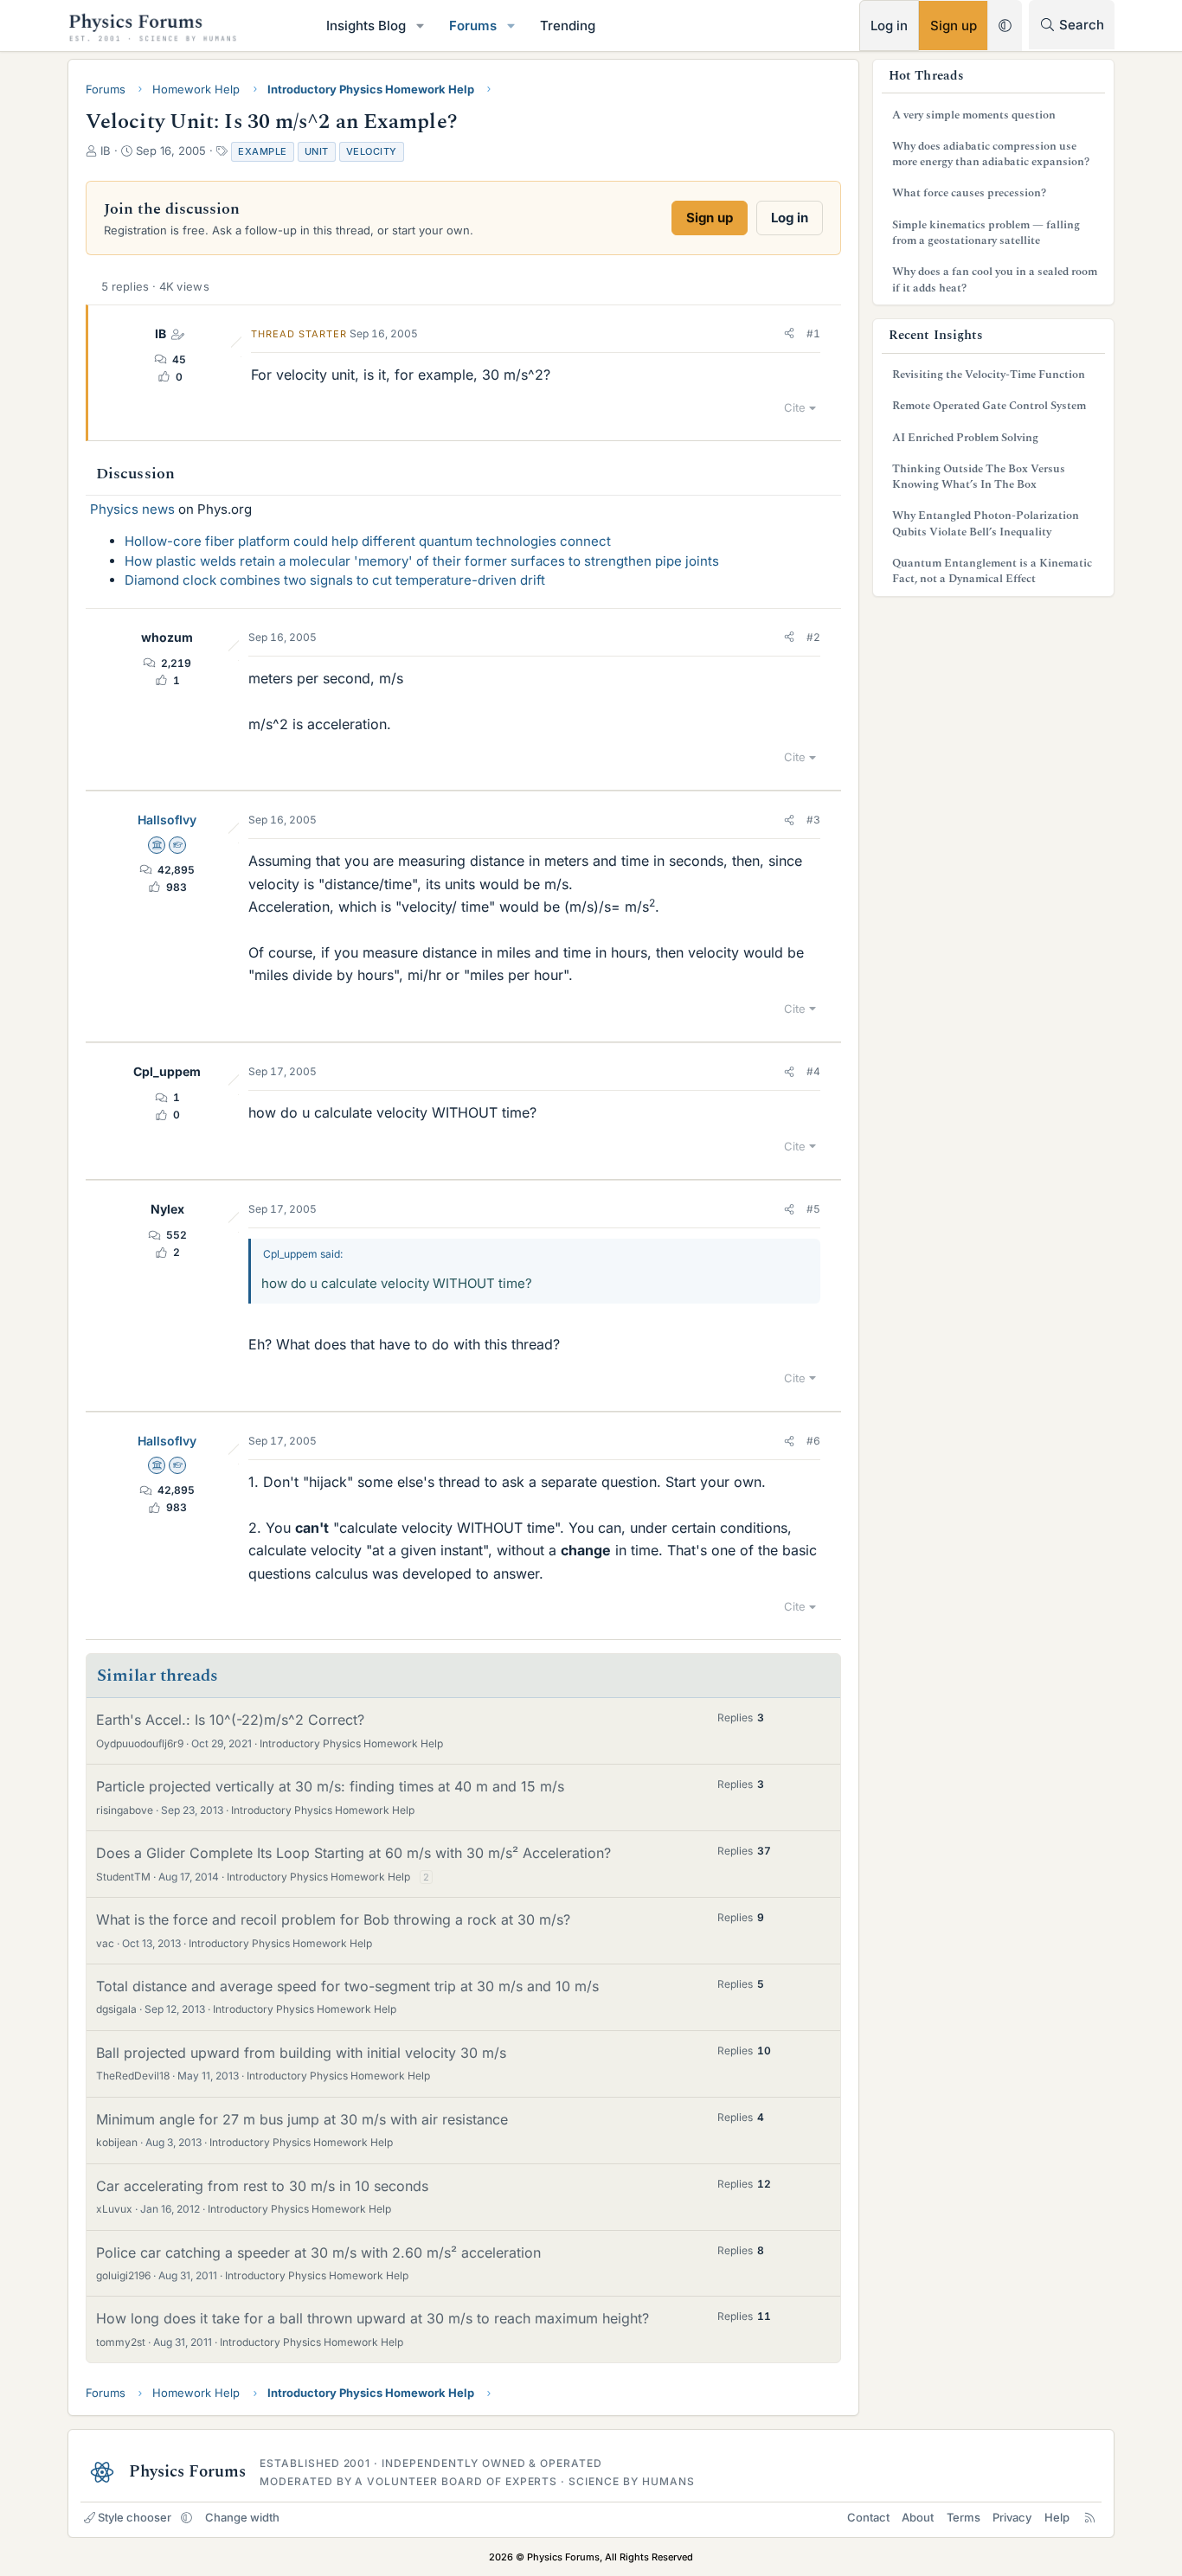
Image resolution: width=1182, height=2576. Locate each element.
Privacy (1012, 2517)
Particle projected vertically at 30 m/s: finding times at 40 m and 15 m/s (330, 1786)
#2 (813, 637)
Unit (317, 151)
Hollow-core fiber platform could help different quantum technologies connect (368, 541)
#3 (813, 820)
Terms (964, 2517)
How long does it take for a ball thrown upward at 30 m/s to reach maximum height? (373, 2318)
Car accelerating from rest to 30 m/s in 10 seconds (262, 2186)
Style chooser (135, 2517)
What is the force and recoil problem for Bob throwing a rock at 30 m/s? (333, 1919)
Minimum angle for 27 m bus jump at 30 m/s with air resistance (302, 2119)
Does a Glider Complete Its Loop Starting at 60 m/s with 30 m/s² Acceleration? (353, 1853)
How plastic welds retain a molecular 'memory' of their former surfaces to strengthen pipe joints (422, 561)
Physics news (132, 509)
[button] (421, 26)
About (918, 2517)
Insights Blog (366, 26)
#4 (813, 1071)
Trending (568, 26)
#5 (813, 1209)
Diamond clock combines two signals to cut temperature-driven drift (335, 580)
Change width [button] (242, 2517)
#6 (813, 1441)
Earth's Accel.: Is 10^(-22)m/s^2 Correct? (230, 1720)
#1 (813, 333)
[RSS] (1090, 2517)
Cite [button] (795, 407)
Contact (868, 2517)
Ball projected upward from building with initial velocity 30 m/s (301, 2053)
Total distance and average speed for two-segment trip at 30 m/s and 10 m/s (347, 1986)
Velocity (372, 151)
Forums (473, 26)
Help (1057, 2517)
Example (263, 151)
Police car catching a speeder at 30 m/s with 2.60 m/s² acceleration (318, 2252)
